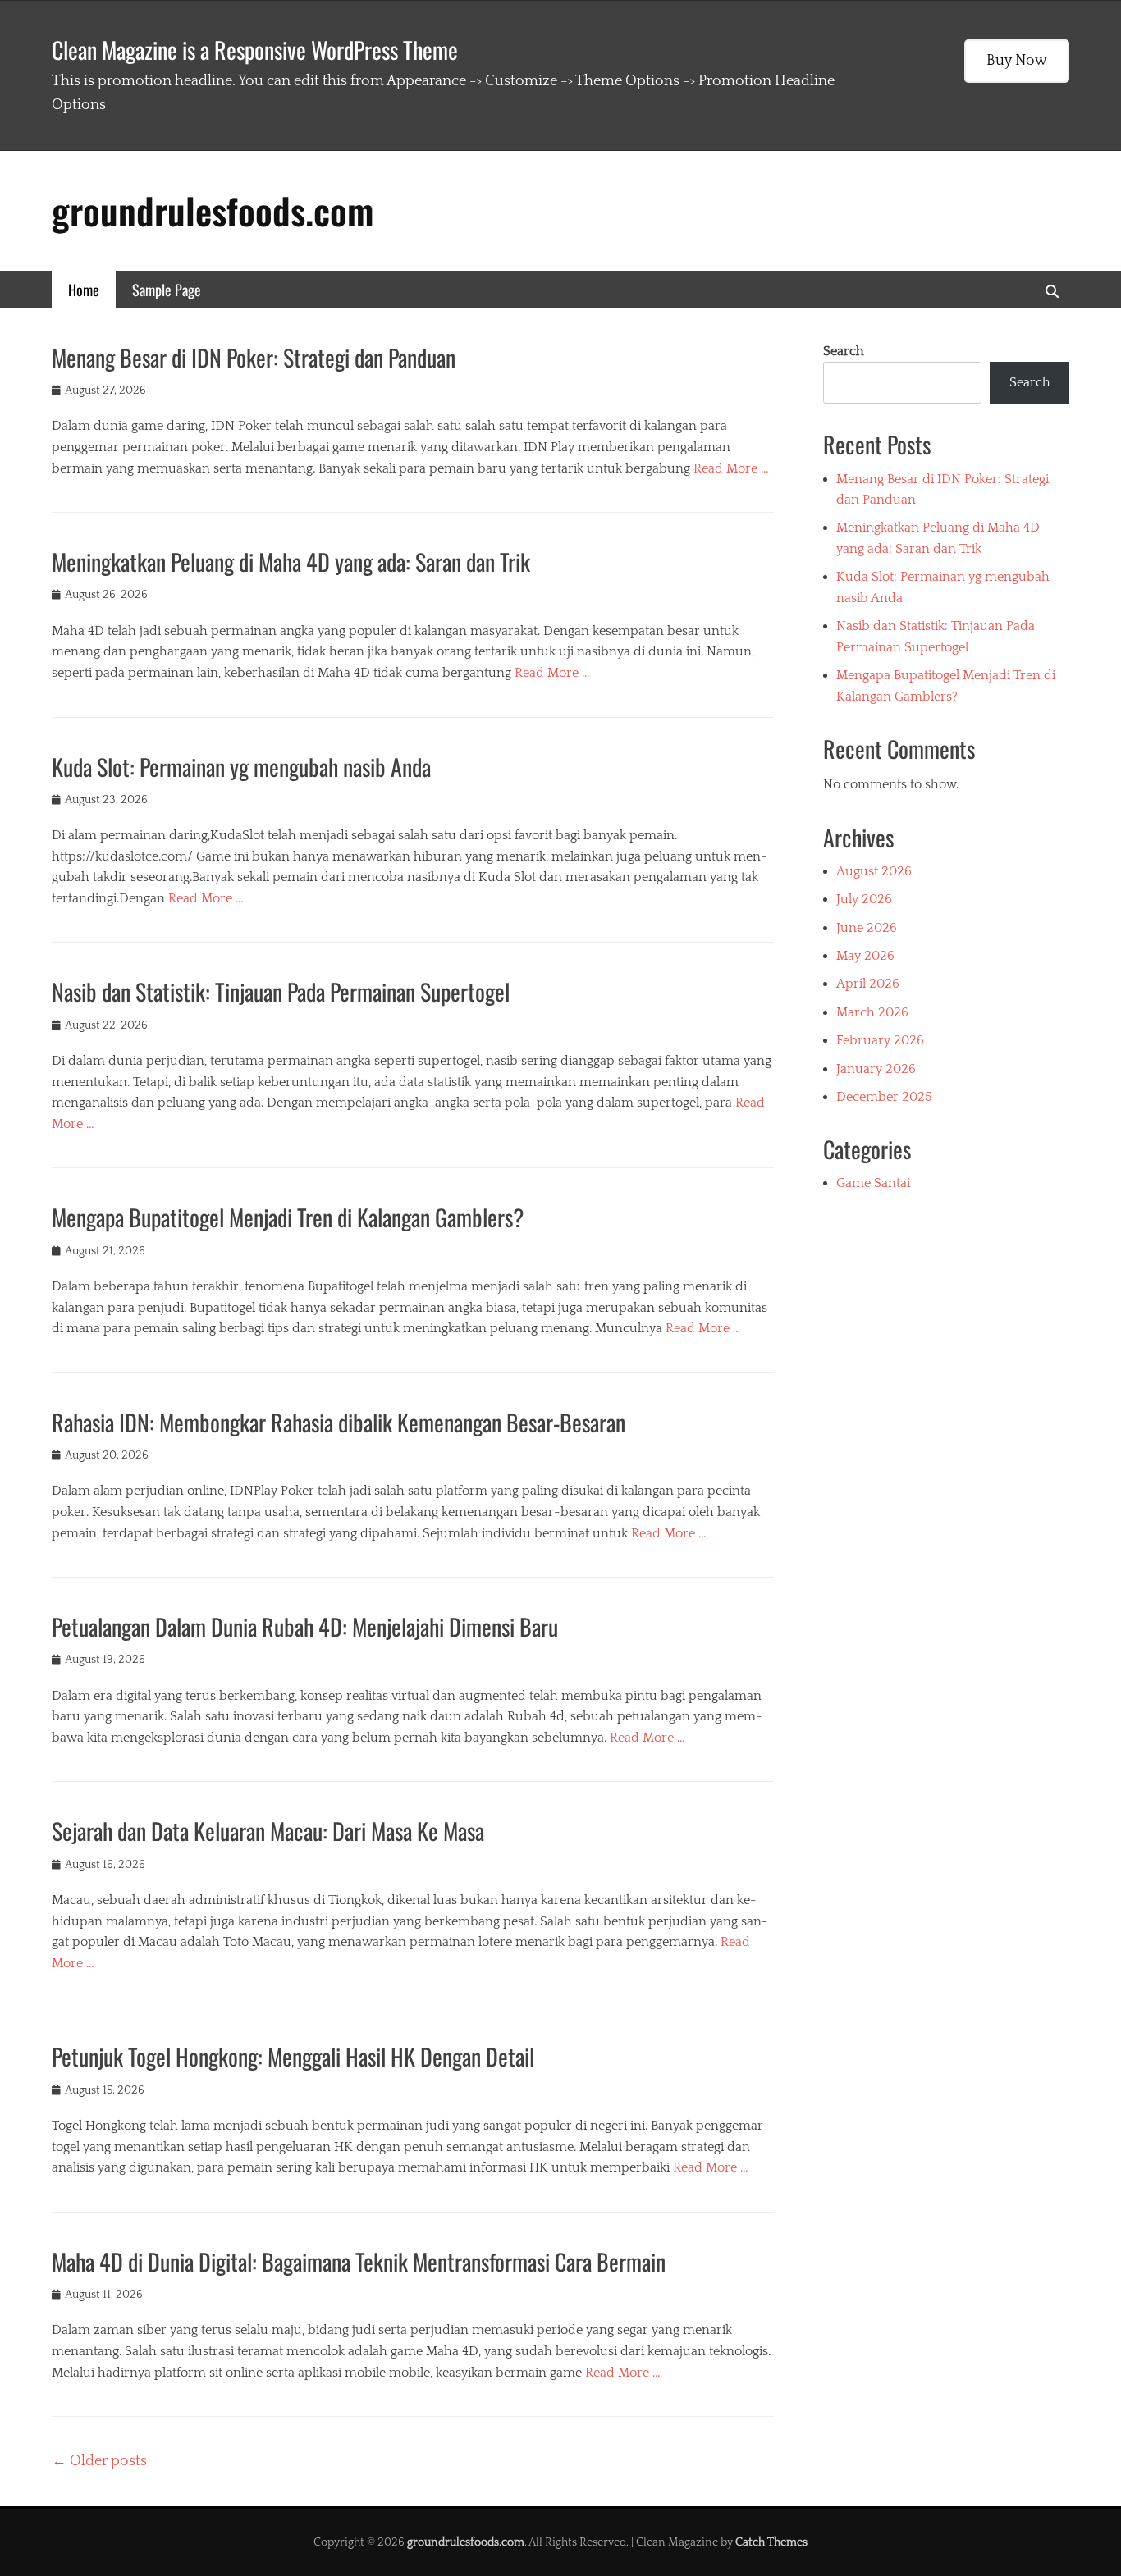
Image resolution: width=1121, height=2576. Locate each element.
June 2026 (867, 928)
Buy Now (1017, 61)
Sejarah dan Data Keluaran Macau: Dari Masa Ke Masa (268, 1831)
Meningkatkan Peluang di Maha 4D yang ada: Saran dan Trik (291, 562)
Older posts (99, 2461)
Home (84, 290)
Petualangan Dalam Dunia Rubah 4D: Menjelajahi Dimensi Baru (305, 1626)
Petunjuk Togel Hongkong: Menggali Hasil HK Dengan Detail (293, 2056)
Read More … (731, 468)
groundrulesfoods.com (213, 210)
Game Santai (873, 1183)
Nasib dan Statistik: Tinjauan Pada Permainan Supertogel (281, 991)
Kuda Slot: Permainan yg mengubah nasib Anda (241, 767)
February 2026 (880, 1040)
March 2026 (872, 1012)
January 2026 (876, 1069)
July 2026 (864, 899)
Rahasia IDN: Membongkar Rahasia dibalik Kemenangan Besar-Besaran (339, 1422)
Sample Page (167, 290)
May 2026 (865, 956)
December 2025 (884, 1097)
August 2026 (874, 871)
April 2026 (868, 984)
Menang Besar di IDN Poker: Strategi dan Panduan (254, 357)
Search (844, 351)
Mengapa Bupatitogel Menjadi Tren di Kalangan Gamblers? (288, 1217)
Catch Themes (771, 2542)
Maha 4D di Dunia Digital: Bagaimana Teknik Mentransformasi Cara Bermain (359, 2261)
